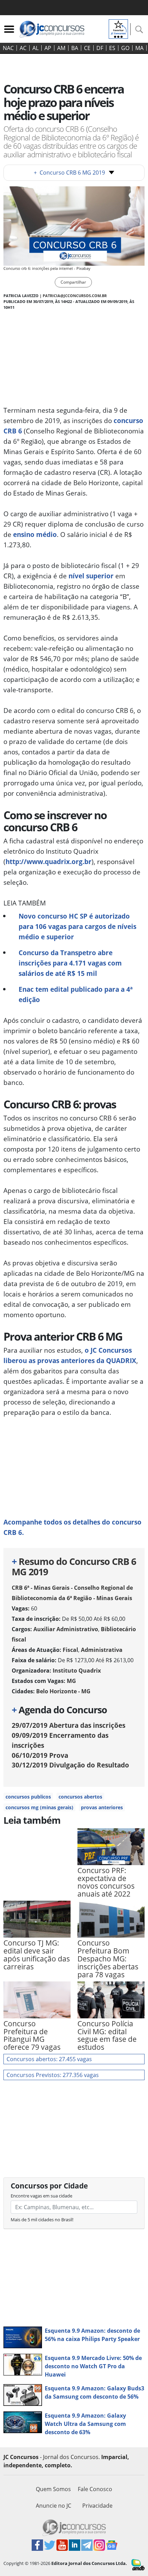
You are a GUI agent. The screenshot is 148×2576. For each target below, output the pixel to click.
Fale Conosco (95, 2489)
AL (35, 48)
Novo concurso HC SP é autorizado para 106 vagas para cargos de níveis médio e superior (77, 926)
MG (71, 1681)
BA (75, 48)
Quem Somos (53, 2489)
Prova (40, 1755)
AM (61, 48)
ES (112, 48)
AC (23, 48)
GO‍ (125, 48)
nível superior (91, 576)
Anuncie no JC (54, 2506)
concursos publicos (28, 1797)
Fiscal (70, 1650)
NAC (8, 48)
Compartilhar (73, 282)
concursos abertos (80, 1797)
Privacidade (97, 2506)
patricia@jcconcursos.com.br (75, 296)
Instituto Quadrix (77, 1671)
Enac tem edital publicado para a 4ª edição (76, 994)
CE (87, 48)
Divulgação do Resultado (70, 1765)
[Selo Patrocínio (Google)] (118, 28)
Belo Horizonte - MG (63, 1691)
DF (100, 48)
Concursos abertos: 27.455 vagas (49, 2059)
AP (48, 48)
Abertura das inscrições (68, 1725)
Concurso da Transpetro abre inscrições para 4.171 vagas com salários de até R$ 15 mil (70, 963)
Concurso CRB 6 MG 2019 (69, 173)
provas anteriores (102, 1807)
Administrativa (102, 1650)
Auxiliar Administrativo (66, 1629)
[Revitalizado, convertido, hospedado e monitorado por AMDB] (138, 2564)
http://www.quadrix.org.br (49, 861)
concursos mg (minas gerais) (39, 1807)
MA (139, 48)
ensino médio (35, 534)
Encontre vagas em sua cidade (41, 2196)
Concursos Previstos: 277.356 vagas (53, 2075)
